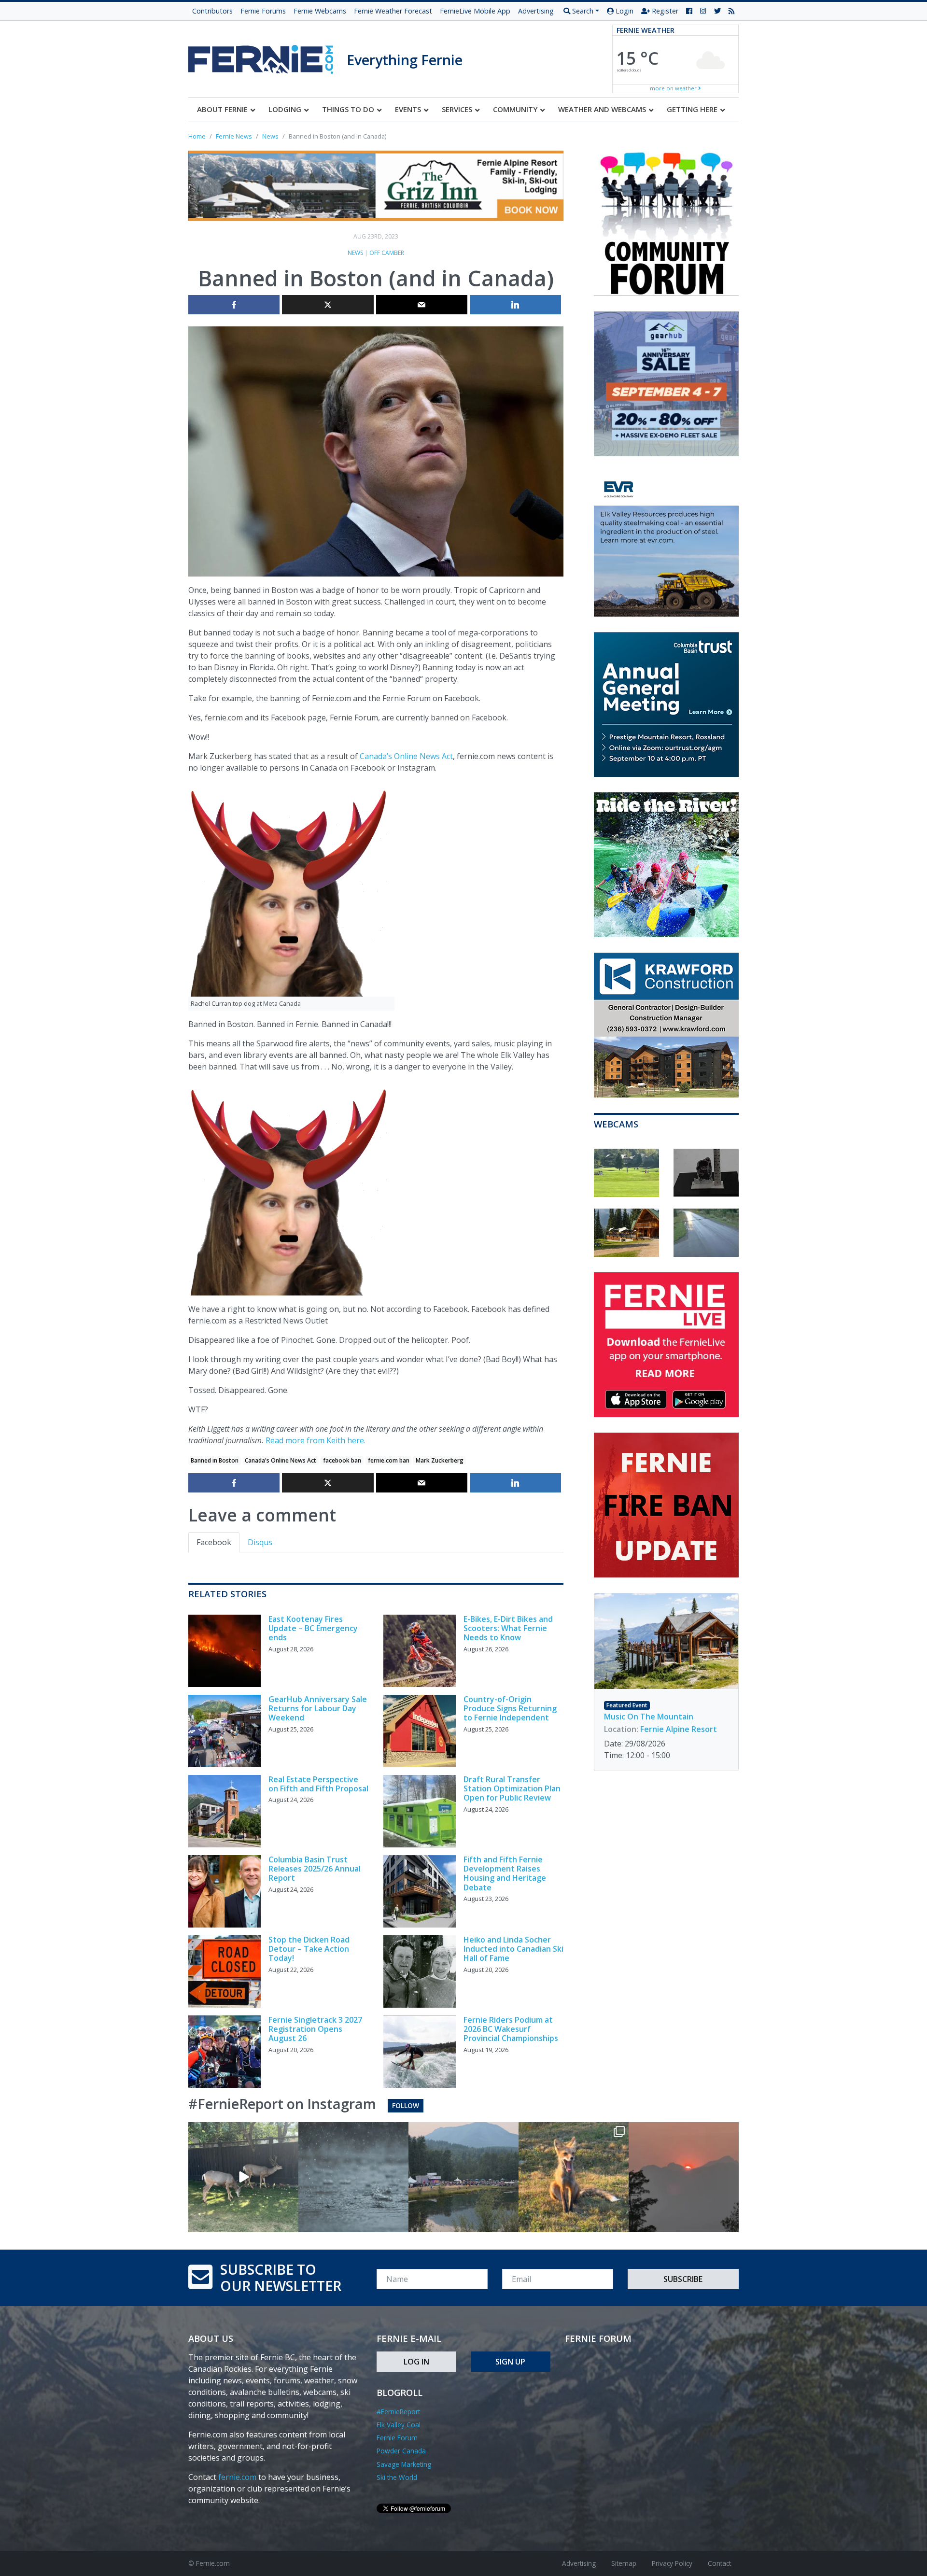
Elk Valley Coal (399, 2425)
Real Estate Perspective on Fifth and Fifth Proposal (318, 1784)
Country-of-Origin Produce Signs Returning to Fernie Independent (510, 1708)
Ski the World (397, 2477)
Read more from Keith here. (316, 1440)
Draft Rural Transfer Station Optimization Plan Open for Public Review (512, 1788)
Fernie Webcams (320, 11)
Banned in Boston (215, 1460)
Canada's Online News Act (281, 1460)
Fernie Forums (263, 11)
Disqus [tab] (260, 1542)
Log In (416, 2362)
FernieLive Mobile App (475, 11)
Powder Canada (401, 2451)
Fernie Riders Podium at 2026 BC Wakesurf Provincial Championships (511, 2029)
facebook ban (342, 1460)
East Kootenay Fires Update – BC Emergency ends (313, 1628)
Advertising (536, 11)
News (355, 253)
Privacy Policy (672, 2563)
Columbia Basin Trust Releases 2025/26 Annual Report (315, 1869)
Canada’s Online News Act (406, 756)
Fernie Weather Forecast (393, 11)
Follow (406, 2105)
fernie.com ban (389, 1460)
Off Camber (387, 253)
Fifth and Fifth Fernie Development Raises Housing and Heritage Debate (505, 1873)
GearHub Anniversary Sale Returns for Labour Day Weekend (318, 1708)
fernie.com (237, 2477)
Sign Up (510, 2362)
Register (664, 11)
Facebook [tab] (214, 1542)
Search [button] (582, 11)
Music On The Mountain (649, 1717)
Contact (719, 2563)
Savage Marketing (404, 2464)
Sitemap (624, 2563)
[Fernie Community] (267, 57)
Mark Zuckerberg (440, 1460)
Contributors (212, 11)
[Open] (243, 2177)
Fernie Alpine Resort (679, 1729)
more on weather (674, 88)
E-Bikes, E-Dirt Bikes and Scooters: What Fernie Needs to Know (508, 1628)
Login (624, 11)
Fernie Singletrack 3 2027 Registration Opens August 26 (315, 2029)
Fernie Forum (397, 2438)
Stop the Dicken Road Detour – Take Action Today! (309, 1949)
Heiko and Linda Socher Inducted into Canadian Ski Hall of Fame (513, 1949)
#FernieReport (398, 2412)
